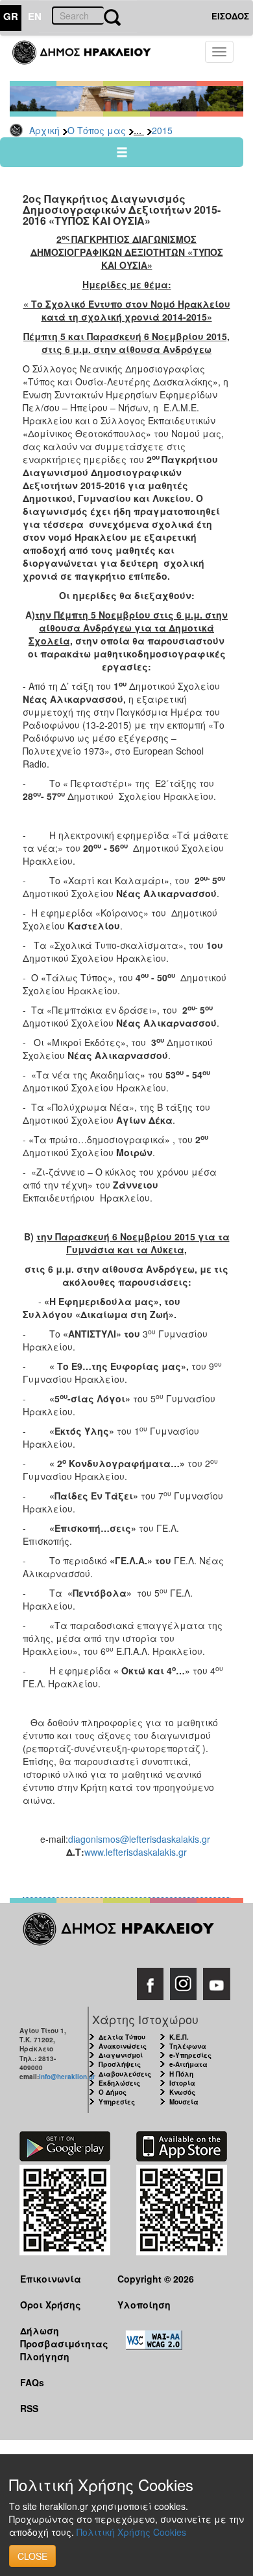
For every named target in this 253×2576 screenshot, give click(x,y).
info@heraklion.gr (67, 2077)
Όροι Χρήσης (51, 2305)
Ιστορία (182, 2083)
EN (35, 16)
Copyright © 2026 (156, 2279)
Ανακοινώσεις (123, 2046)
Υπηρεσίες (117, 2102)
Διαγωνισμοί (121, 2055)
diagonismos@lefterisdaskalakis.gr (139, 1839)
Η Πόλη (181, 2074)
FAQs (32, 2382)
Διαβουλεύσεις (125, 2074)
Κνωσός (182, 2092)
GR (11, 16)
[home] (89, 58)
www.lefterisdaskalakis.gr (136, 1852)
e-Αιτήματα (188, 2064)
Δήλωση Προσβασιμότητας (59, 2337)
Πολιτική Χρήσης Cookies (131, 2532)
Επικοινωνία (51, 2279)
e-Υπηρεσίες (190, 2055)
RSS (29, 2408)
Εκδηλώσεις (119, 2083)
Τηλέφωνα (188, 2046)
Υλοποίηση (144, 2305)
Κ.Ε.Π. (179, 2037)
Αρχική (44, 130)
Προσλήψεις (120, 2064)
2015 (162, 130)
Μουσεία (184, 2102)
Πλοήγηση (45, 2356)
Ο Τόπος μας (97, 130)
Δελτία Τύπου (122, 2037)
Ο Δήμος (113, 2092)
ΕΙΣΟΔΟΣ (230, 16)
